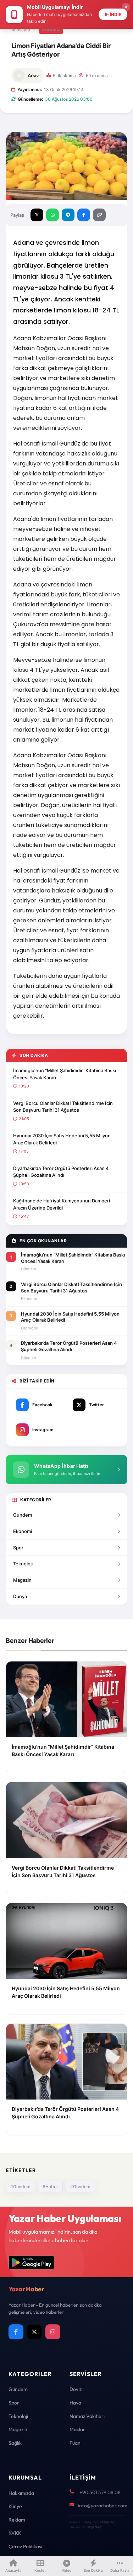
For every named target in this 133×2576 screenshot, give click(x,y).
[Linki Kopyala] (99, 215)
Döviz (76, 2389)
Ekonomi (23, 1531)
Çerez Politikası (25, 2546)
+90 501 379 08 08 (100, 2492)
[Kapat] (126, 7)
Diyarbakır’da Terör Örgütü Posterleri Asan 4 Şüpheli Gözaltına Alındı (61, 1172)
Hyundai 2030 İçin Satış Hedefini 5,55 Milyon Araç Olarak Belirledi (62, 1139)
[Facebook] (16, 2332)
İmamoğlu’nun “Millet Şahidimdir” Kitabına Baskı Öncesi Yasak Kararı (65, 1074)
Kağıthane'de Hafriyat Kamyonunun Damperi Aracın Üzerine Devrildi (62, 1204)
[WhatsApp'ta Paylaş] (52, 215)
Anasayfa (21, 30)
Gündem (51, 30)
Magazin (22, 1580)
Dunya (20, 1596)
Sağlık (15, 2443)
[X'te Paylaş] (37, 215)
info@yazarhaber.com (103, 2506)
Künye (15, 2506)
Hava (75, 2403)
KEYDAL (107, 2522)
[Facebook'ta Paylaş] (84, 215)
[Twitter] (34, 2332)
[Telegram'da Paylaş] (68, 215)
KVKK (15, 2533)
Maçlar (77, 2429)
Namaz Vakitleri (87, 2416)
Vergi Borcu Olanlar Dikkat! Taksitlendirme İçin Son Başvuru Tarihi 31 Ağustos (63, 1107)
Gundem (23, 1515)
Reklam (17, 2520)
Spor (18, 1548)
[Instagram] (53, 2332)
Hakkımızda (21, 2493)
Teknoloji (23, 1564)
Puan (75, 2443)
